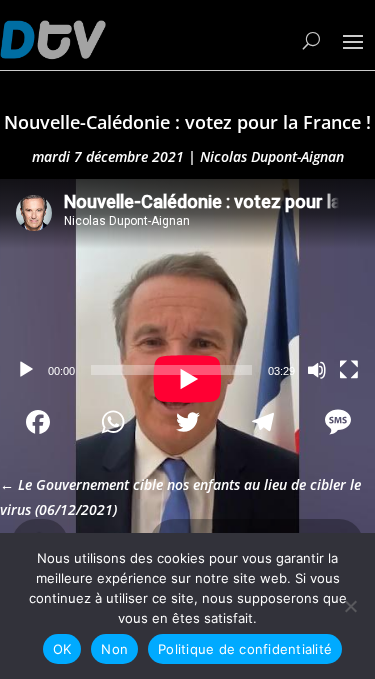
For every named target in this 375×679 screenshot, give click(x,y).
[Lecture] (26, 370)
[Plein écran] (349, 370)
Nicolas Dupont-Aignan (272, 156)
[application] (187, 284)
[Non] (350, 606)
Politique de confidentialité (245, 649)
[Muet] (317, 370)
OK (62, 649)
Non (114, 649)
